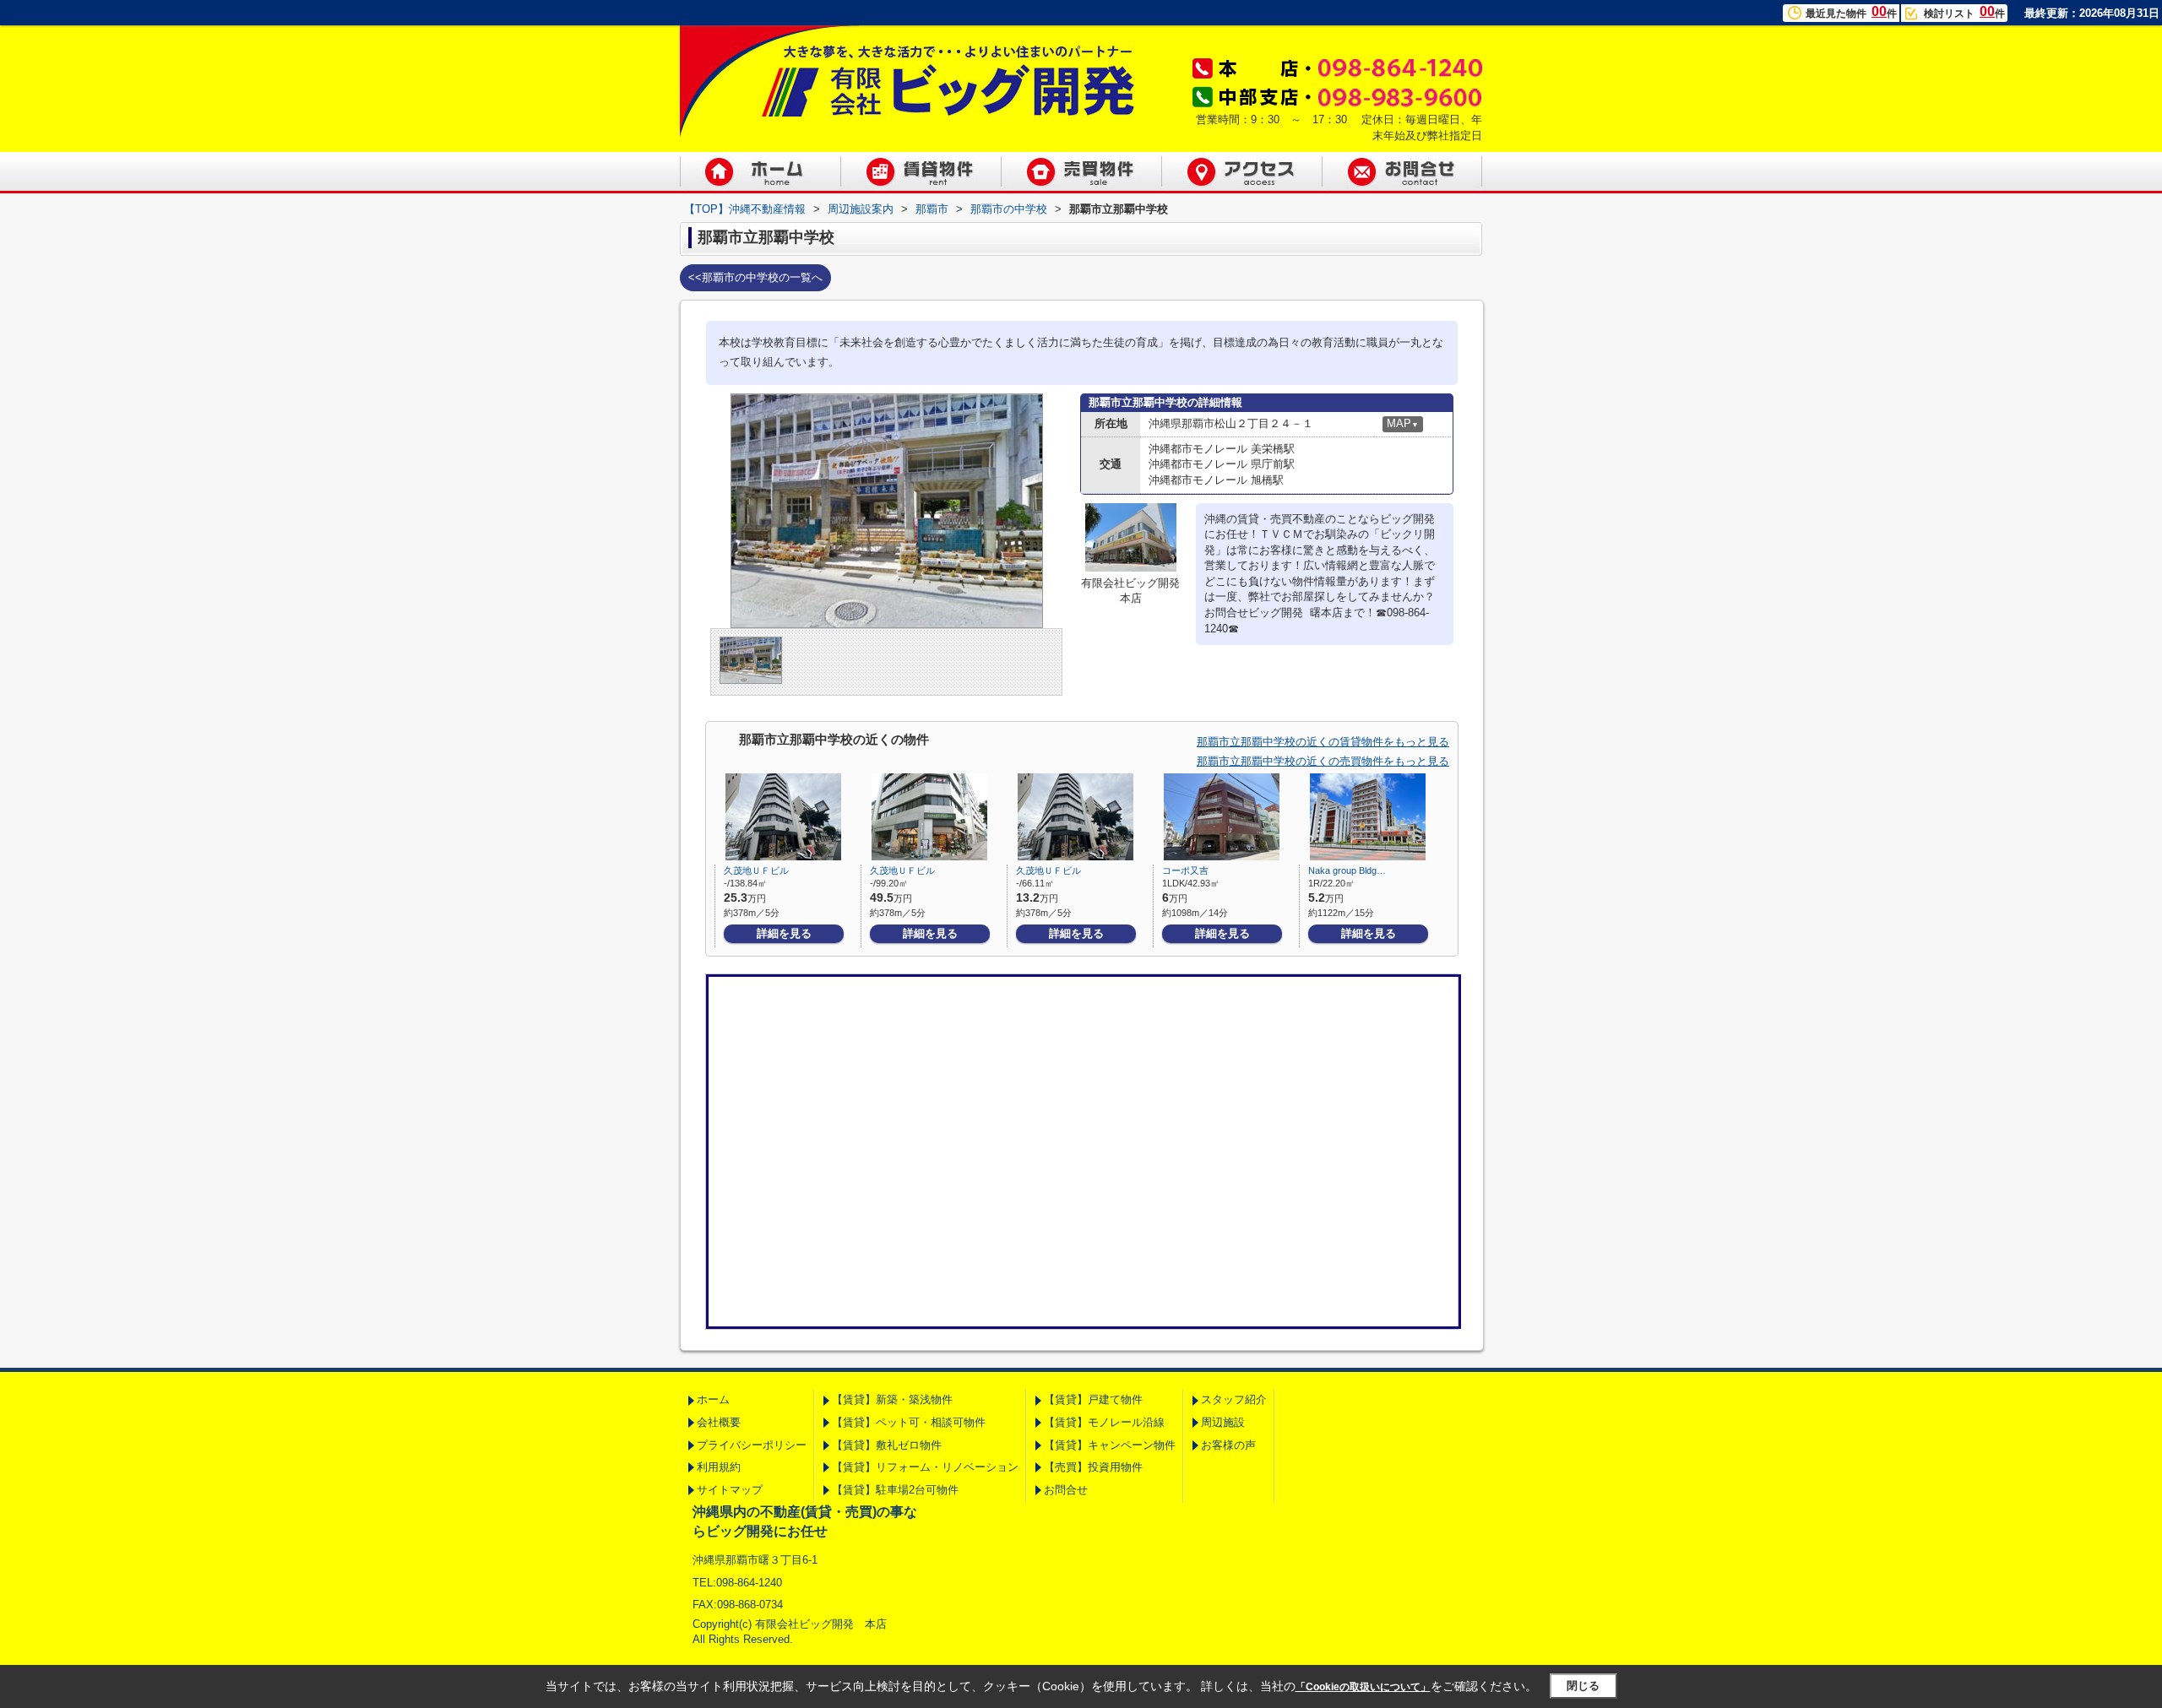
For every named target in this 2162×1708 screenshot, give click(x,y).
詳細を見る (784, 933)
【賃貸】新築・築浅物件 (892, 1399)
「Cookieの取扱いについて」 (1363, 1687)
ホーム (713, 1399)
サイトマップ (730, 1490)
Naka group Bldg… (1347, 870)
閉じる (1583, 1686)
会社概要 (719, 1422)
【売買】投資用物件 (1093, 1467)
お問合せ (1066, 1490)
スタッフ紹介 (1234, 1399)
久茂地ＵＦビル (756, 870)
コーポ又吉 (1185, 870)
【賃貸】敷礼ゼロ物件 (887, 1445)
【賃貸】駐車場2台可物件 (895, 1490)
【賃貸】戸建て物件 (1093, 1399)
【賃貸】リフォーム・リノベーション (925, 1467)
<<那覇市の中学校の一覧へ (755, 277)
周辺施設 (1223, 1422)
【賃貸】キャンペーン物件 (1110, 1445)
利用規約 (719, 1467)
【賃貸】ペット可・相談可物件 (909, 1422)
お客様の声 (1228, 1445)
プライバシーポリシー (752, 1445)
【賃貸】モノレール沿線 (1104, 1422)
